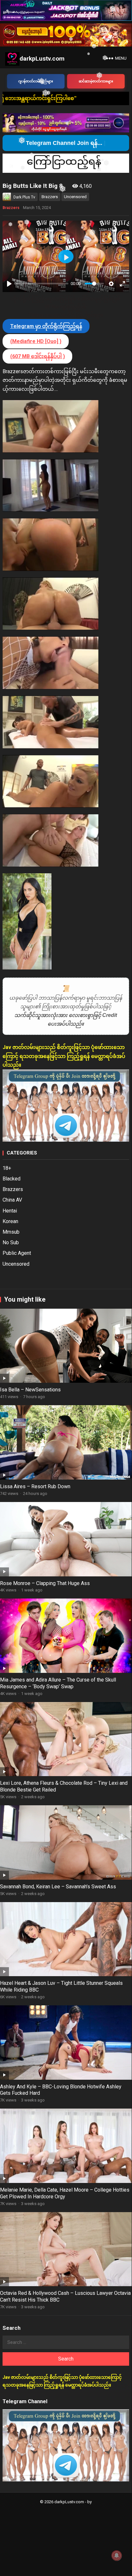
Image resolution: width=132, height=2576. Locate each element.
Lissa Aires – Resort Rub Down (35, 1486)
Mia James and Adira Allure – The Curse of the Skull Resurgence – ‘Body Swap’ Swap (58, 1683)
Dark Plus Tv (24, 197)
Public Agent (17, 1253)
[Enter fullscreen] (122, 284)
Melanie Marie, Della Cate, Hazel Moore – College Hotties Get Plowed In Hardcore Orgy (65, 2193)
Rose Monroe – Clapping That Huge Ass (45, 1583)
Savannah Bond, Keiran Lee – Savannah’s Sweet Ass (58, 1887)
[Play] (9, 284)
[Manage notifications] (117, 2555)
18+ (7, 1168)
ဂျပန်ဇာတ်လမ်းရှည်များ (36, 81)
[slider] (42, 284)
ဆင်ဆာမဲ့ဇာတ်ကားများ (96, 81)
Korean (10, 1221)
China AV (12, 1200)
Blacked (12, 1179)
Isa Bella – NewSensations (30, 1390)
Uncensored (75, 197)
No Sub (11, 1242)
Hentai (10, 1211)
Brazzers (50, 197)
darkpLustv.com (42, 59)
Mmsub (11, 1232)
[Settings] (111, 284)
